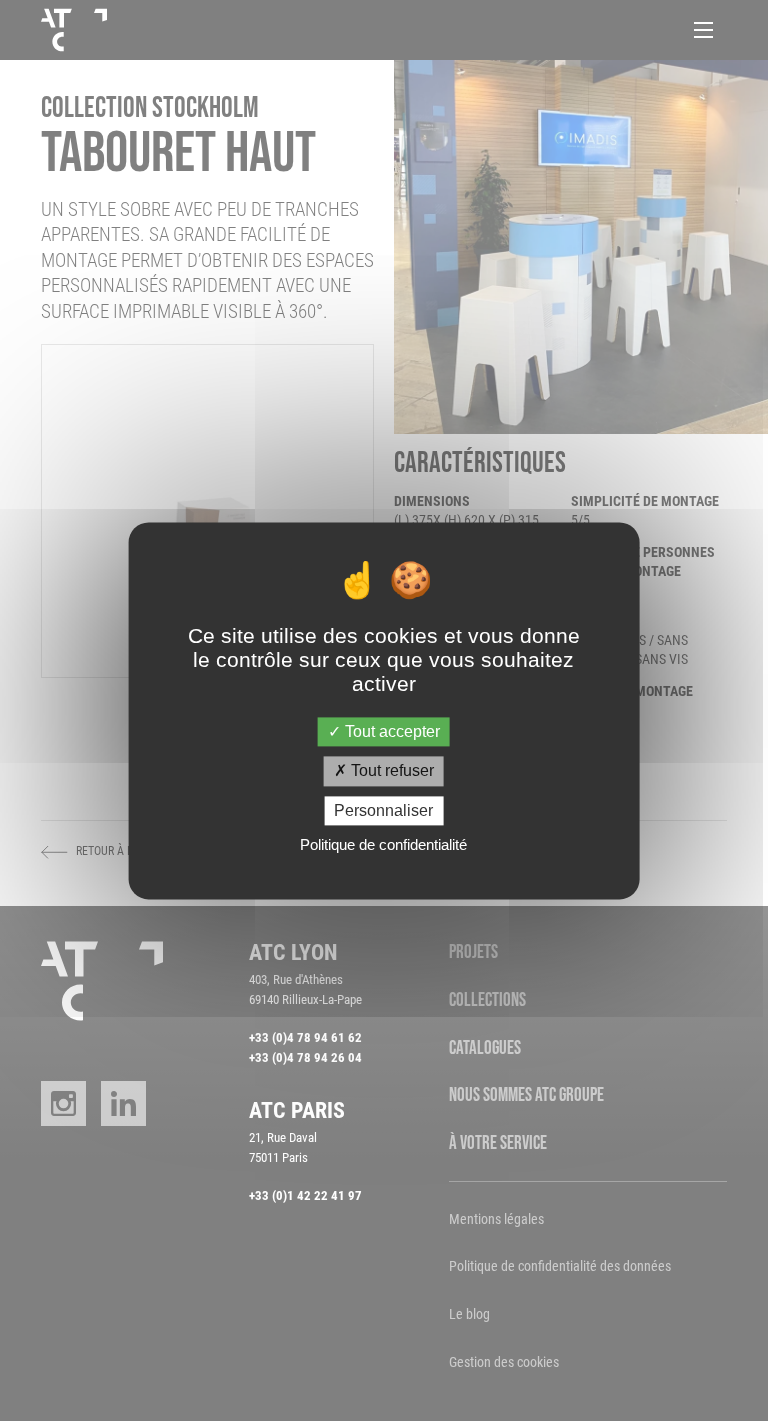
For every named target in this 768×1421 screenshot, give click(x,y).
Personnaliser (383, 810)
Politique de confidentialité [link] (383, 844)
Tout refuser (390, 771)
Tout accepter (390, 732)
